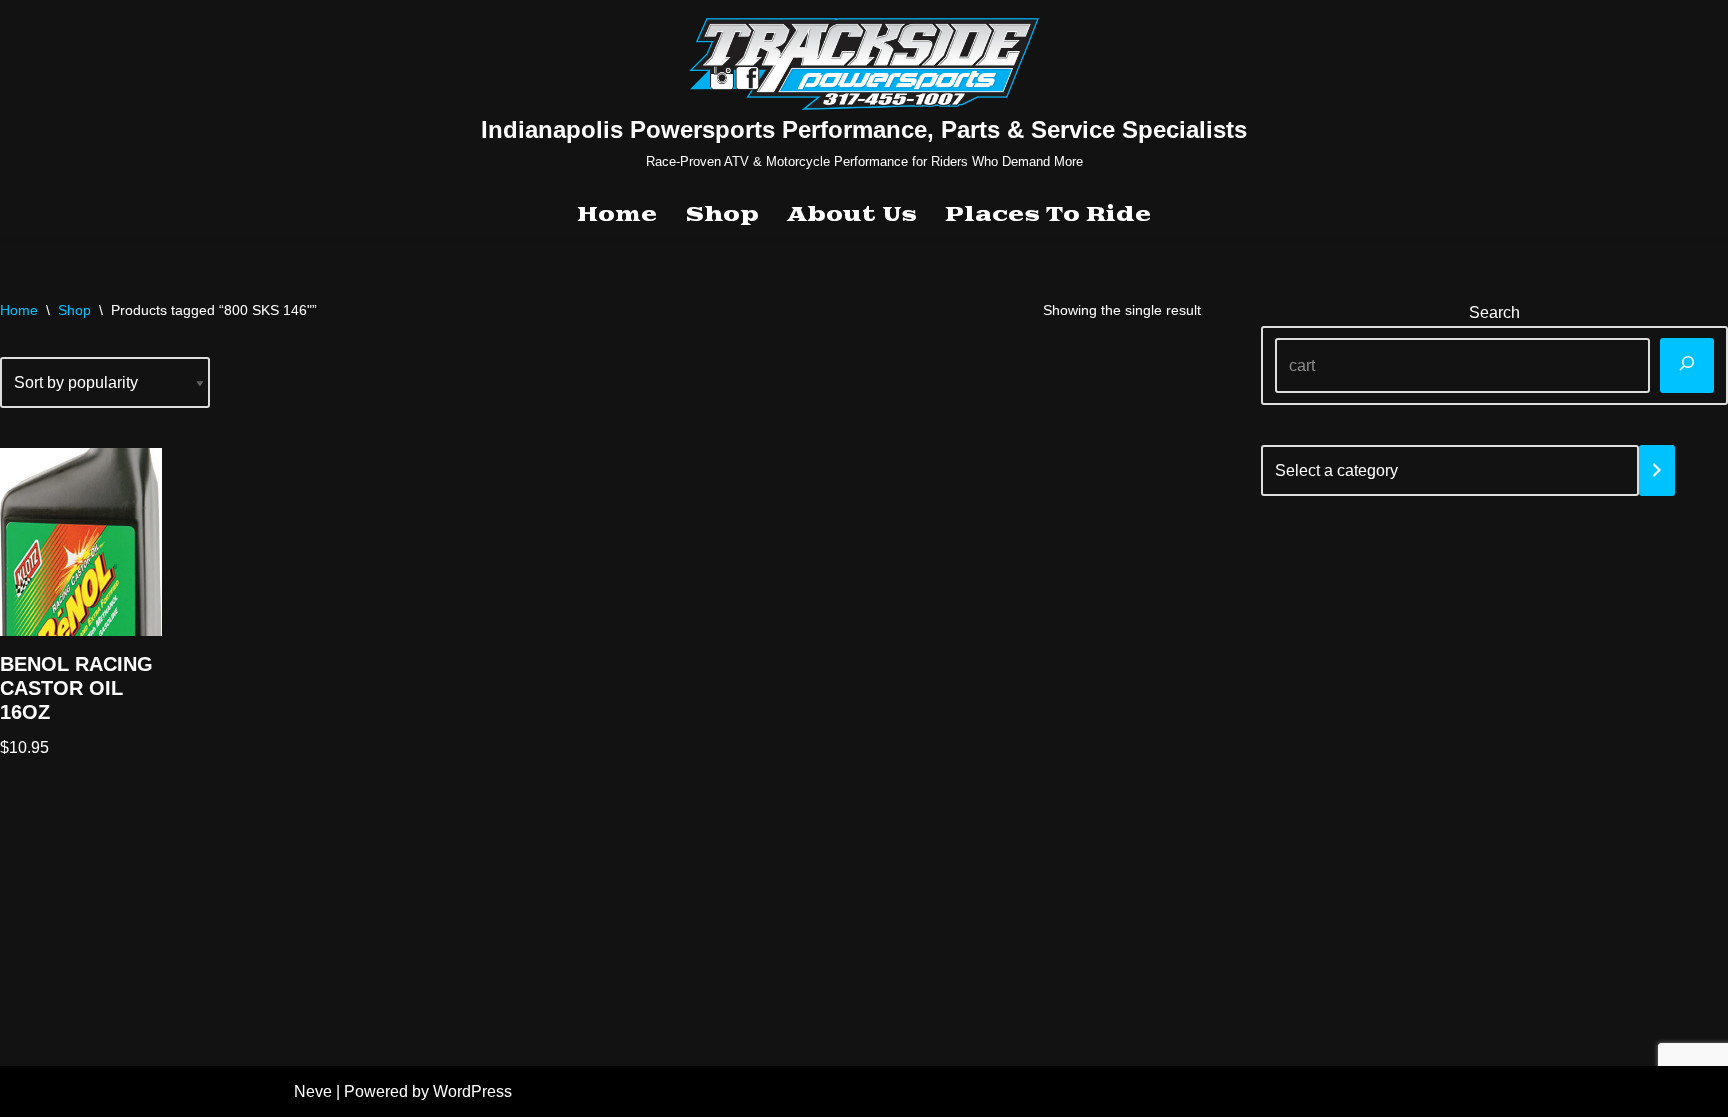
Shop (722, 215)
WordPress (472, 1091)
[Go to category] (1657, 470)
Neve (313, 1091)
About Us (852, 215)
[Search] (1687, 365)
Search (1494, 312)
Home (617, 215)
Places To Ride (1048, 215)
